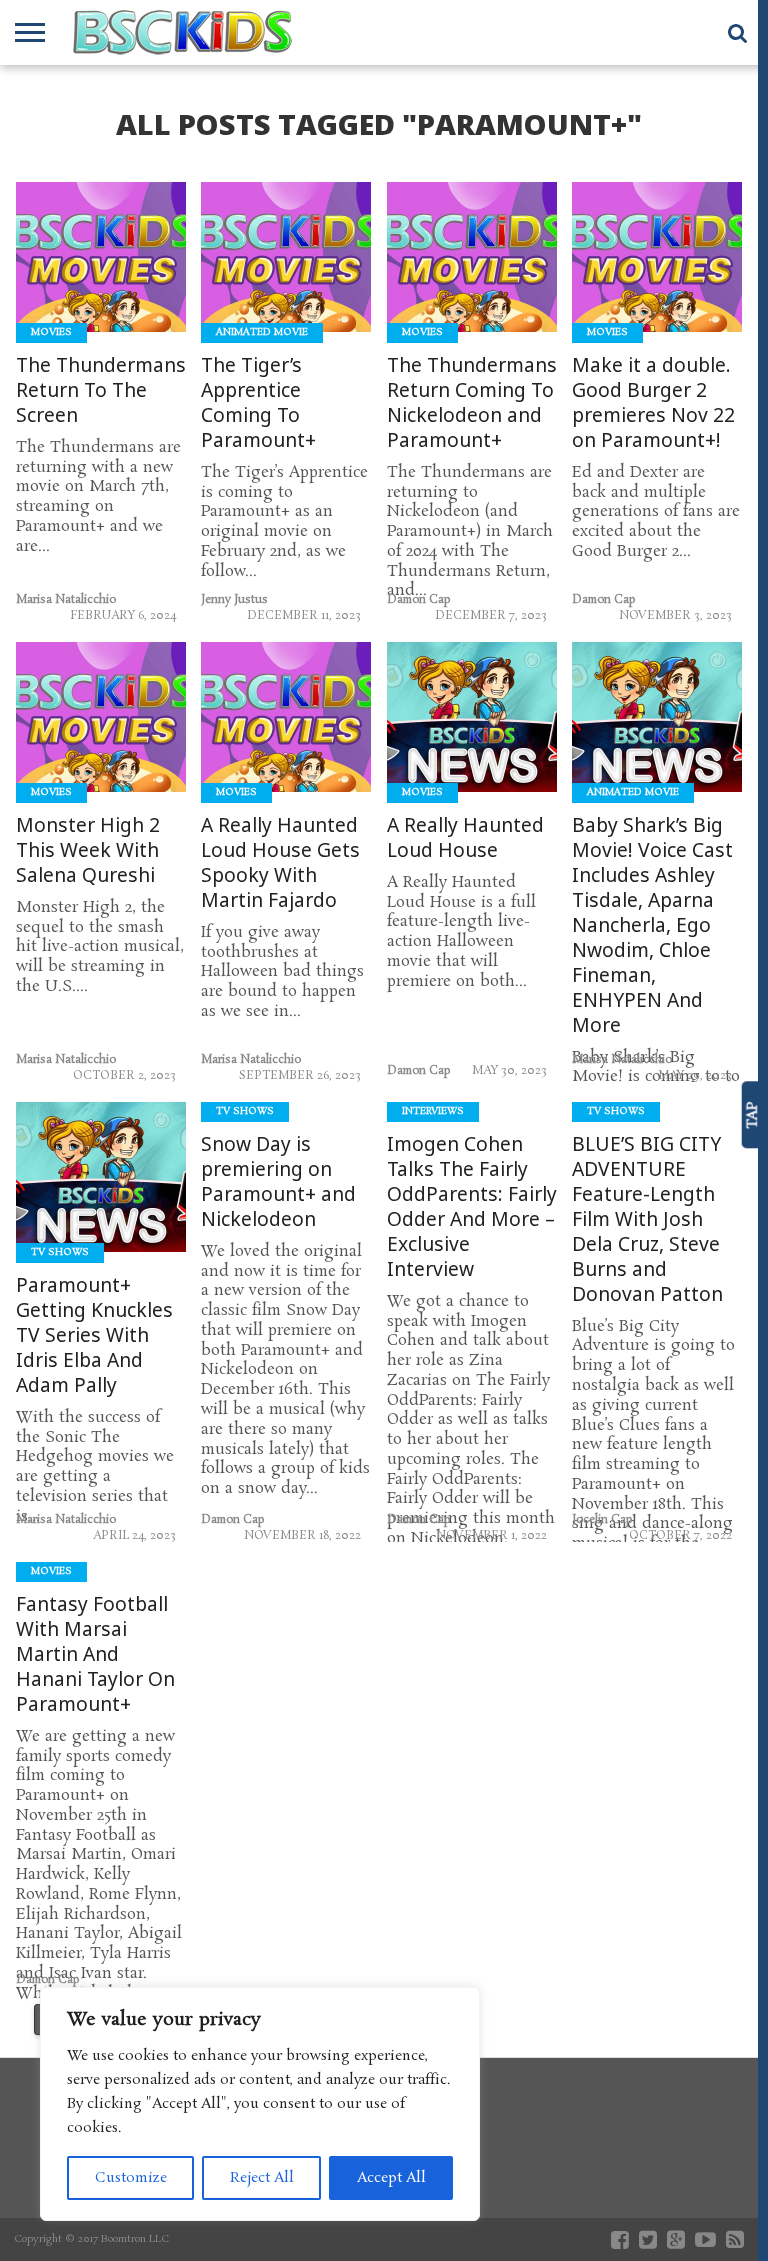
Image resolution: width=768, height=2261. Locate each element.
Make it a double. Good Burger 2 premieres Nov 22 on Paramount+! (653, 403)
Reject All (262, 2178)
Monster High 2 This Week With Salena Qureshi (88, 850)
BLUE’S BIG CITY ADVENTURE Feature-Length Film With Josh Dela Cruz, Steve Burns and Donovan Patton (647, 1219)
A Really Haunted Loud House (465, 838)
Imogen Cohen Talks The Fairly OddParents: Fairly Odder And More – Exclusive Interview (472, 1207)
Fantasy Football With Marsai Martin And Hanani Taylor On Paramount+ (95, 1654)
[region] (260, 2104)
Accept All (391, 2178)
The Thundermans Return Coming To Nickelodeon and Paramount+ (472, 403)
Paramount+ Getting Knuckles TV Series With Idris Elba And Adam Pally (94, 1335)
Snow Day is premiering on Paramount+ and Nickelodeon (278, 1182)
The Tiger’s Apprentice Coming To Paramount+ (258, 403)
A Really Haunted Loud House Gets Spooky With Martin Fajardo (280, 863)
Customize (131, 2178)
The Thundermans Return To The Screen (101, 390)
